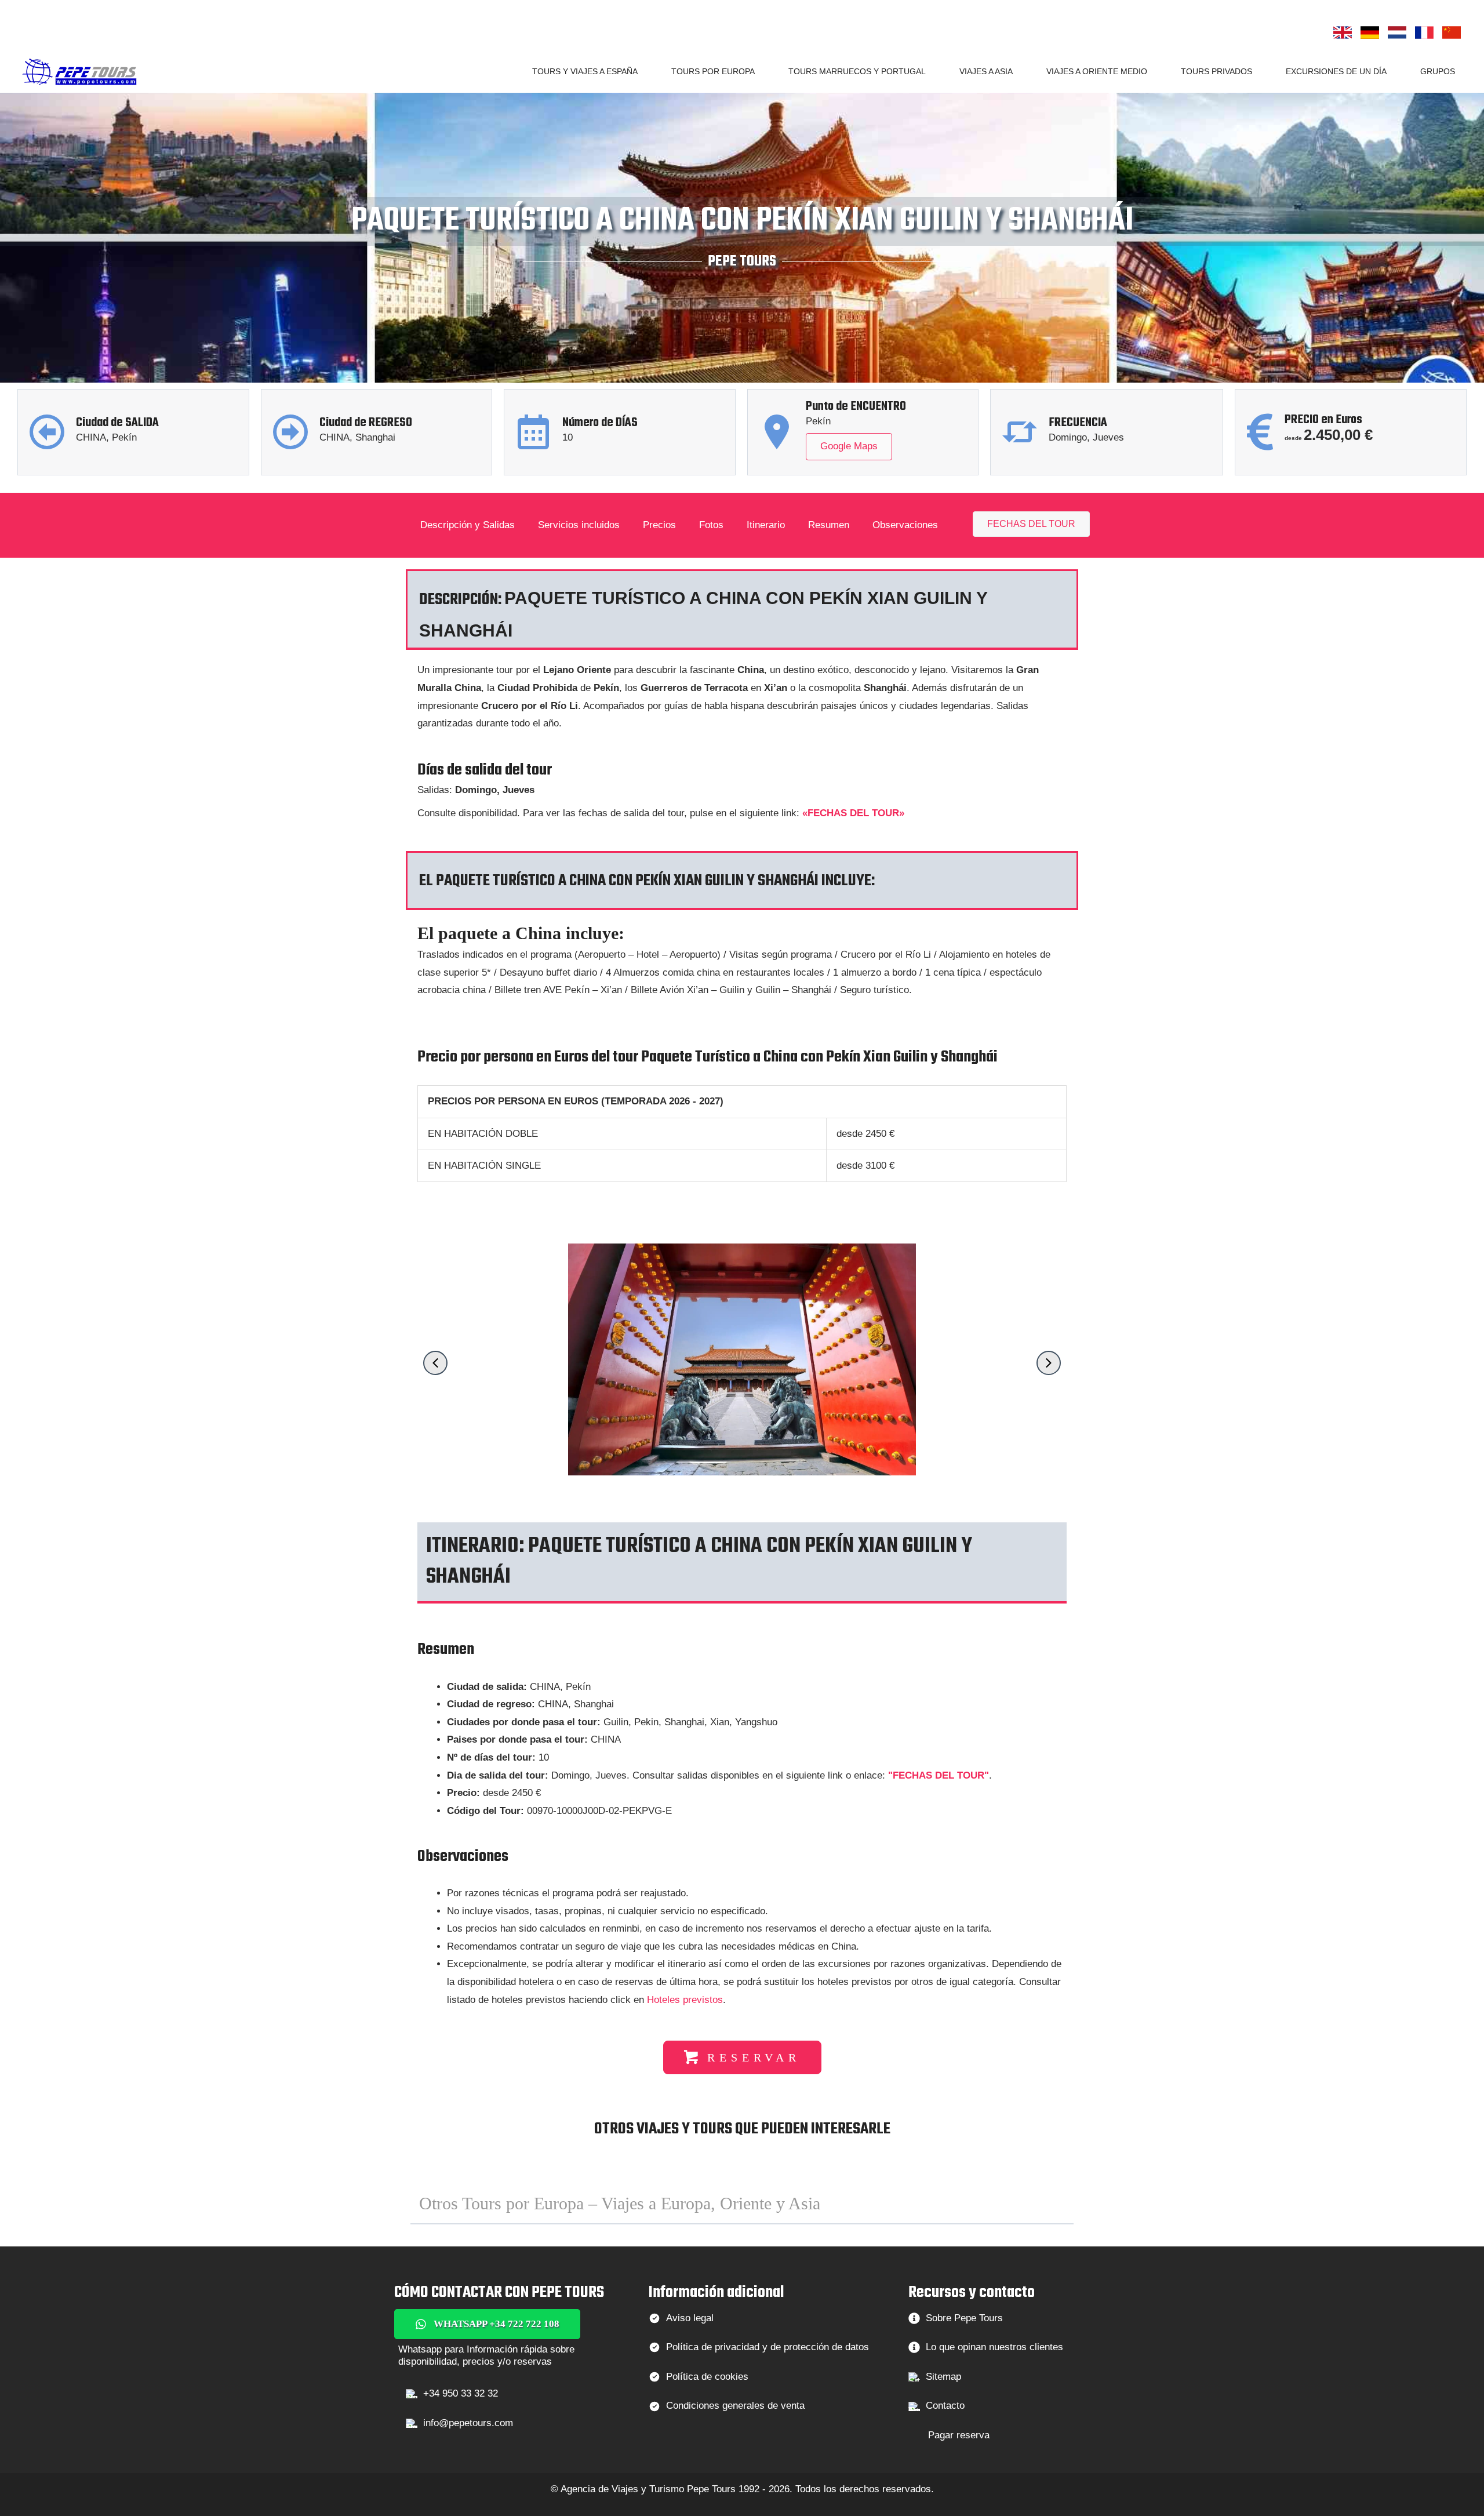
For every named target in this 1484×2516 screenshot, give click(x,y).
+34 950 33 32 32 (461, 2393)
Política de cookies (707, 2377)
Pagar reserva (959, 2435)
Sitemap (943, 2377)
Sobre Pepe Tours (964, 2318)
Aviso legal (690, 2318)
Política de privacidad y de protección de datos (768, 2347)
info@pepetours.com (468, 2423)
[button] (643, 71)
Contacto (945, 2406)
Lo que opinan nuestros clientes (994, 2347)
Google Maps (849, 446)
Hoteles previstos (685, 2000)
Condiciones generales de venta (735, 2406)
